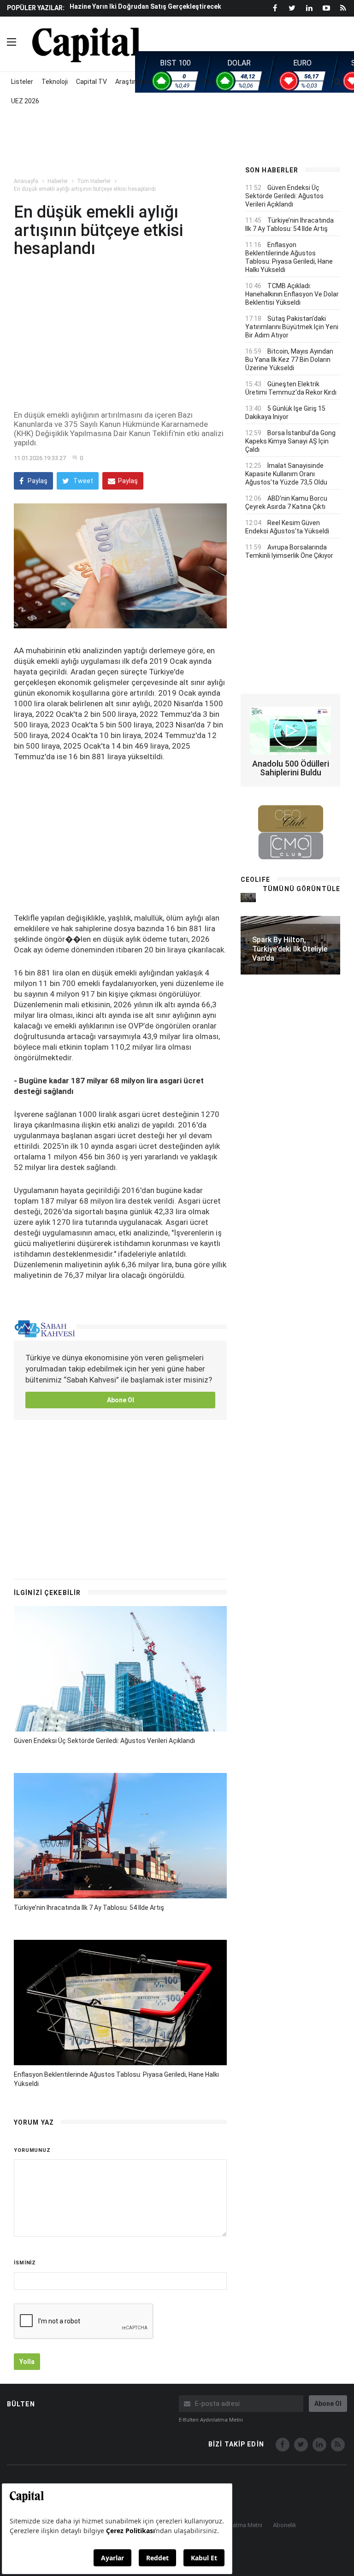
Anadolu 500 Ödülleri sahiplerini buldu (291, 768)
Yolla (27, 2362)
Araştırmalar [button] (134, 82)
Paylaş (37, 481)
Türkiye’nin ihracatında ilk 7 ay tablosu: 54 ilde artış (89, 1908)
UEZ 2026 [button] (25, 101)
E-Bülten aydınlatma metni (211, 2420)
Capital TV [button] (91, 82)
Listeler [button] (22, 82)
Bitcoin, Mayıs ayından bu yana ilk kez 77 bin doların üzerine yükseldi (289, 360)
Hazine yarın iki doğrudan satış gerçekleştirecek (145, 6)
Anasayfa (26, 181)
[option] (149, 6)
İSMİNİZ (25, 2263)
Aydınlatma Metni (239, 2525)
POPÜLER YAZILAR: (36, 8)
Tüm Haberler (94, 181)
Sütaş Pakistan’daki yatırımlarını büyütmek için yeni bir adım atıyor (292, 327)
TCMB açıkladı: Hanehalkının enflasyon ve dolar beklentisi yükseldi (292, 294)
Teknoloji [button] (55, 82)
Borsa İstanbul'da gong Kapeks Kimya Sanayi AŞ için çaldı (290, 441)
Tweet (83, 481)
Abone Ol (121, 1400)
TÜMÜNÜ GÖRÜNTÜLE (301, 889)
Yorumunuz (32, 2150)
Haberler (58, 181)
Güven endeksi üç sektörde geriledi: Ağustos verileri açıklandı (104, 1741)
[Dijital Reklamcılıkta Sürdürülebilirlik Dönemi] (248, 897)
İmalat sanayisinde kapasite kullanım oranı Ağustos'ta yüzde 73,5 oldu (286, 474)
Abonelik (285, 2525)
